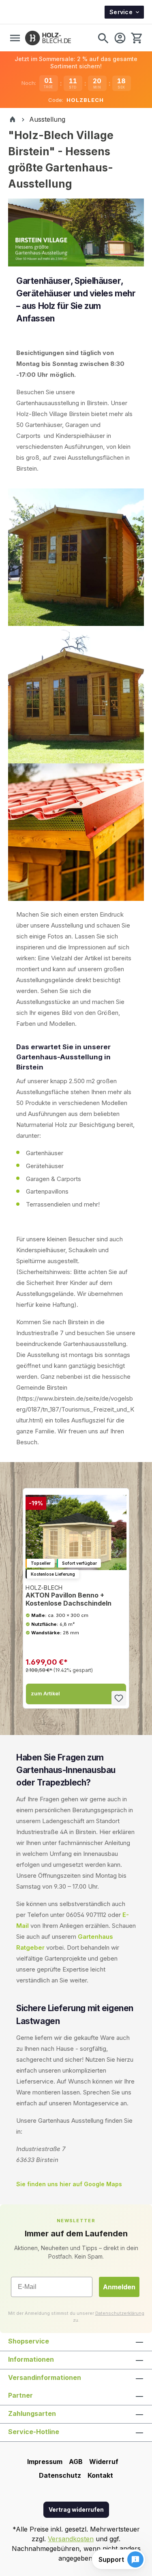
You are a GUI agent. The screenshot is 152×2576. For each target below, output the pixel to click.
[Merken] (119, 1698)
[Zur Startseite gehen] (48, 38)
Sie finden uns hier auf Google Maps (69, 2184)
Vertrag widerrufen (76, 2509)
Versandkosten (71, 2539)
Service (121, 12)
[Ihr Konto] (120, 38)
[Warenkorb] (136, 38)
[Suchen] (103, 38)
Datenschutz (60, 2475)
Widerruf (104, 2462)
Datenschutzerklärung (120, 2313)
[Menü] (15, 38)
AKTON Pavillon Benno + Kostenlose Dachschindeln (69, 1596)
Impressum (45, 2462)
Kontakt (100, 2475)
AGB (76, 2462)
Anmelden (119, 2287)
